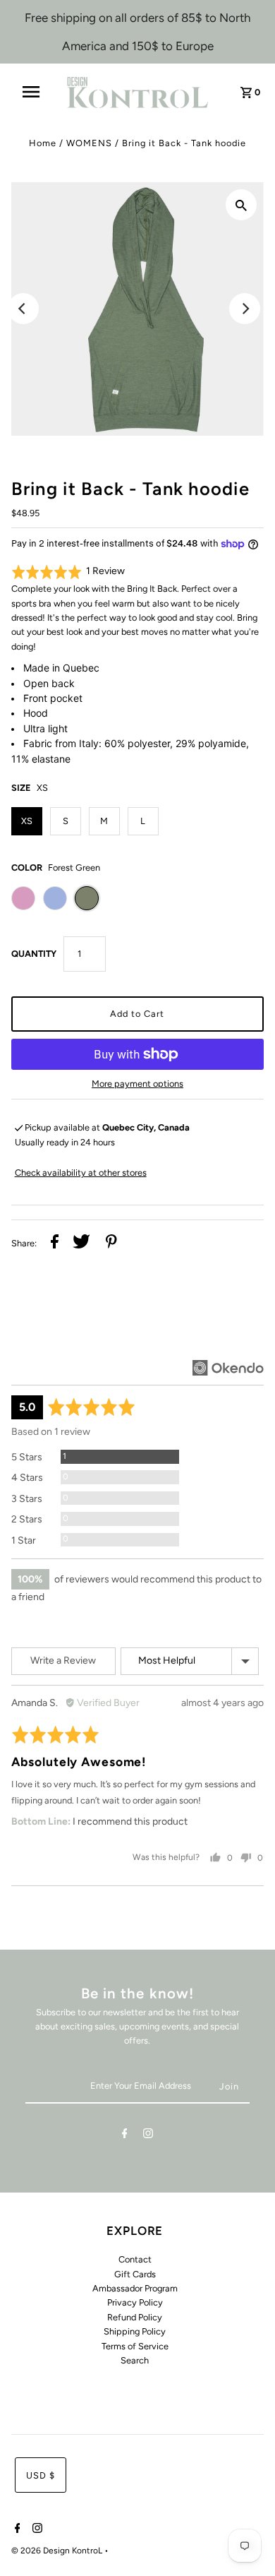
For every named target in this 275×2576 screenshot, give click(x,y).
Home (43, 143)
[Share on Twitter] (81, 1244)
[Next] (245, 309)
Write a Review (63, 1660)
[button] (68, 572)
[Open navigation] (37, 92)
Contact (135, 2259)
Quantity (34, 954)
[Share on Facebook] (55, 1244)
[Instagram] (148, 2136)
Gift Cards (135, 2274)
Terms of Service (135, 2346)
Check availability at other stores (81, 1173)
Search (135, 2360)
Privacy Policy (135, 2302)
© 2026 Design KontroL (58, 2551)
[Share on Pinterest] (111, 1244)
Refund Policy (135, 2317)
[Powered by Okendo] (228, 1368)
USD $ (41, 2475)
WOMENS (89, 143)
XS (27, 821)
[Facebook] (125, 2136)
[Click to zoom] (241, 205)
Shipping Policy (135, 2331)
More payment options (137, 1084)
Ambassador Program (135, 2288)
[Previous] (23, 309)
